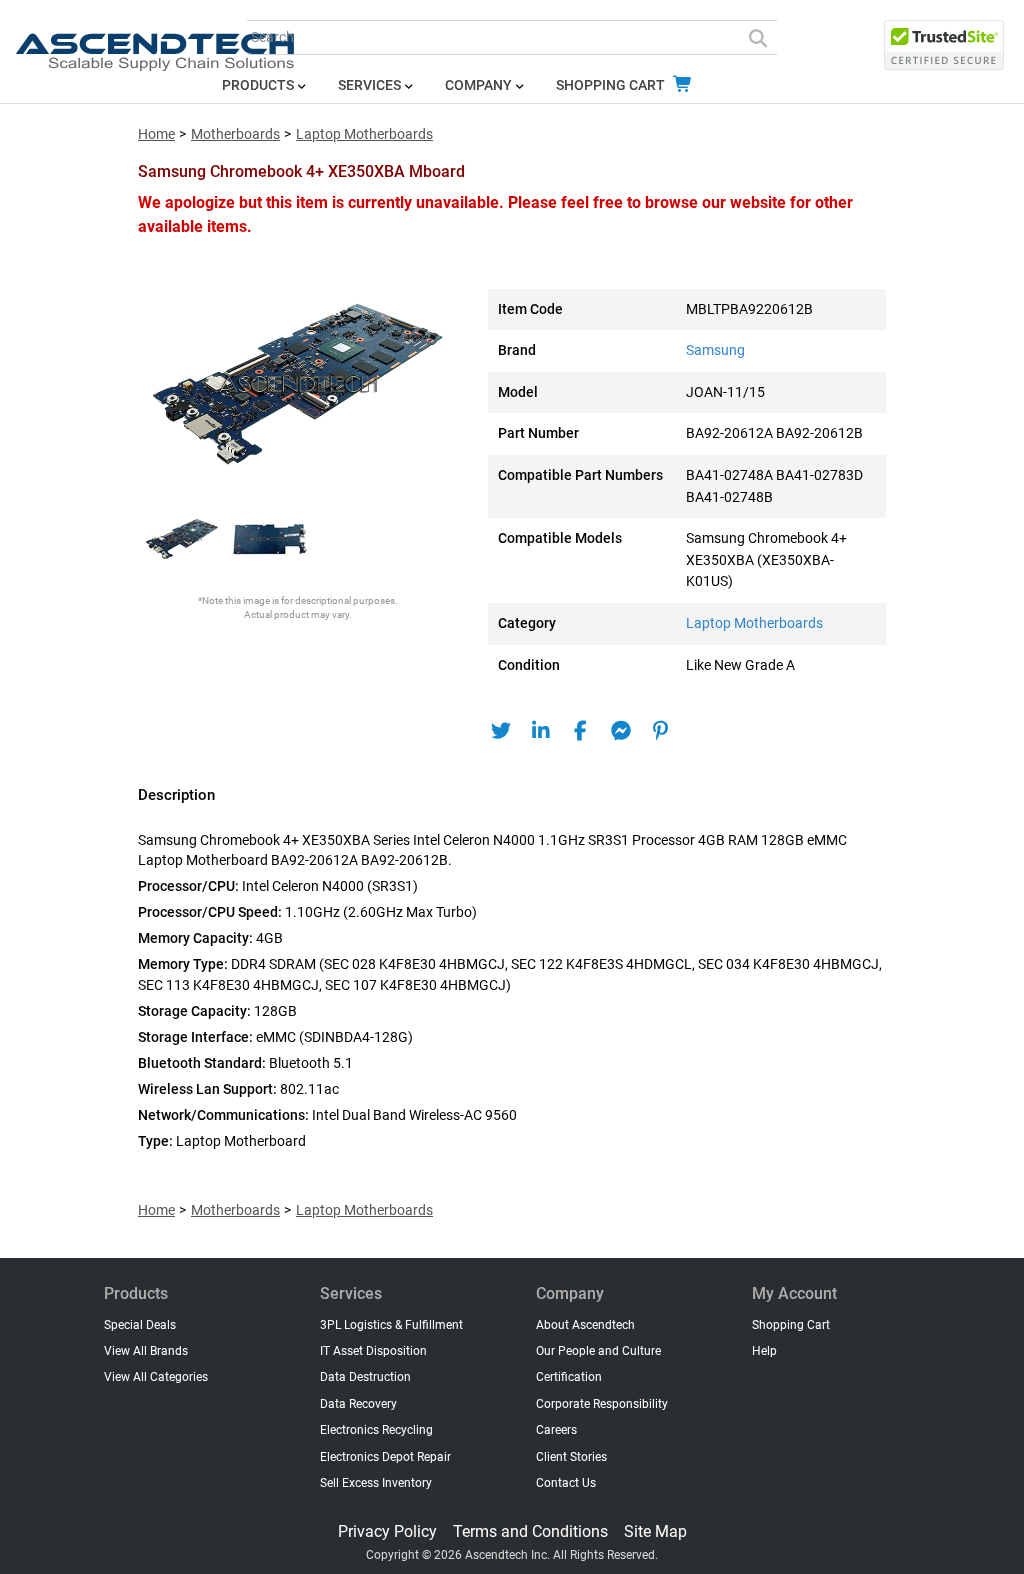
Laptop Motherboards (364, 134)
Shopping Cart (612, 85)
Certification (569, 1377)
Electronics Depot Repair (385, 1457)
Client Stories (571, 1457)
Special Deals (140, 1325)
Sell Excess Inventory (376, 1483)
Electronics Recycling (376, 1430)
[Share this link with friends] (500, 731)
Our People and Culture (598, 1351)
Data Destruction (365, 1377)
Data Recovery (358, 1404)
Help (764, 1351)
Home (156, 134)
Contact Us (566, 1483)
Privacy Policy (387, 1531)
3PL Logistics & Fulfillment (391, 1325)
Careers (556, 1430)
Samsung (715, 350)
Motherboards (235, 134)
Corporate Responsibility (602, 1404)
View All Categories (156, 1377)
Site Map (655, 1531)
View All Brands (146, 1351)
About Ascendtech (585, 1325)
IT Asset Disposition (373, 1351)
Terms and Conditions (530, 1531)
